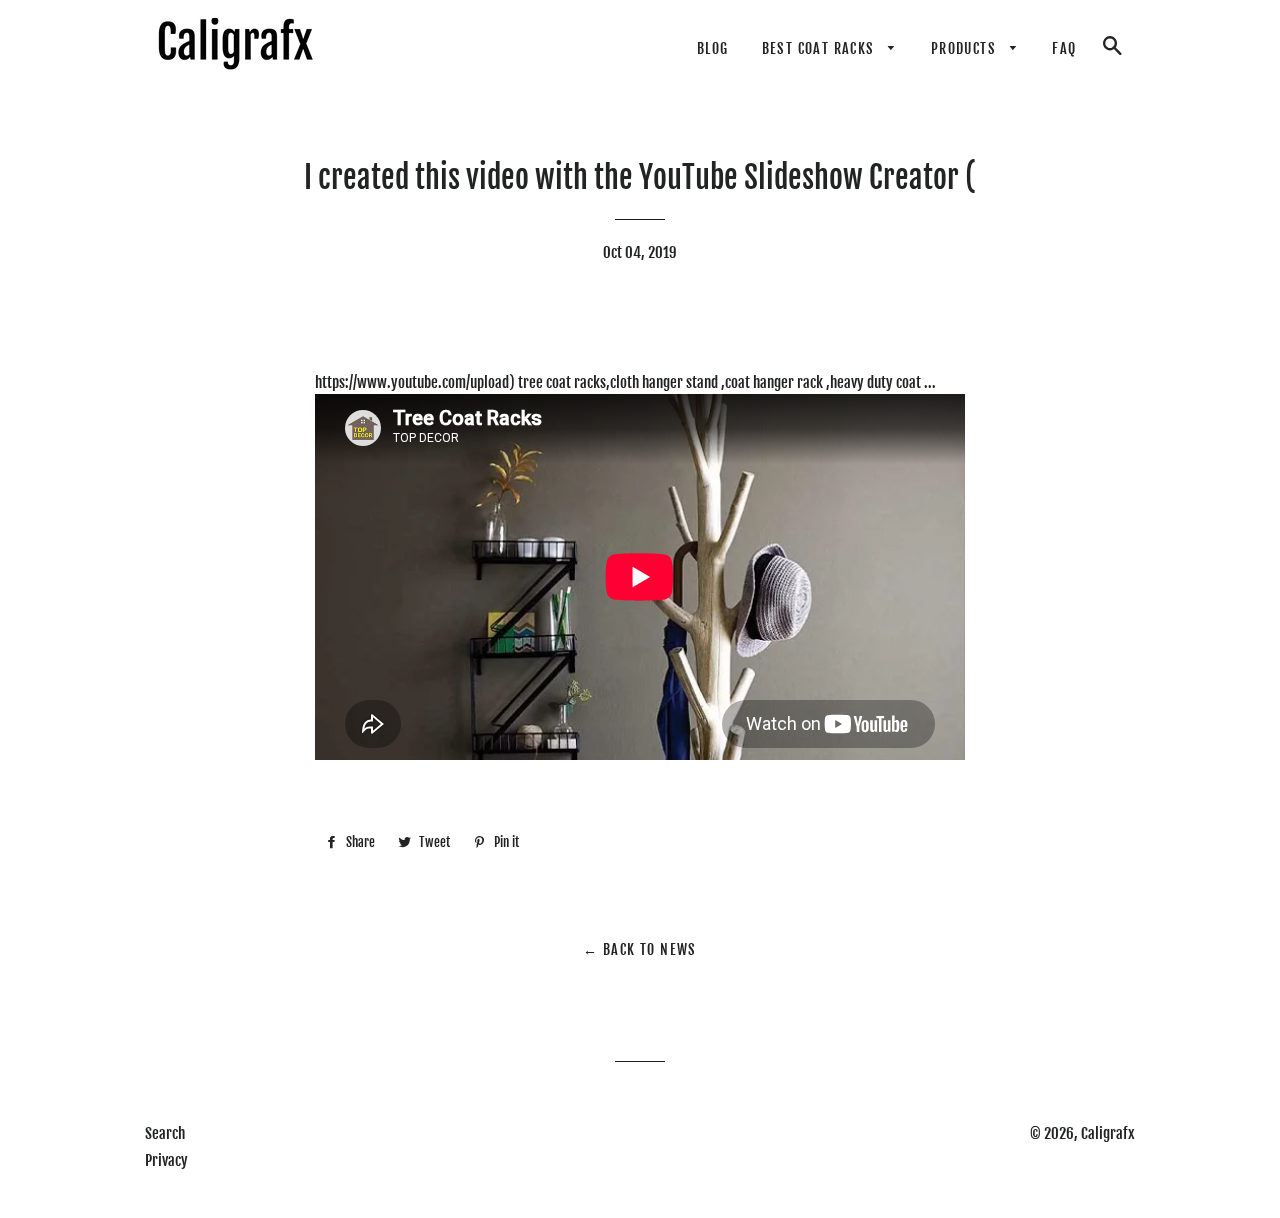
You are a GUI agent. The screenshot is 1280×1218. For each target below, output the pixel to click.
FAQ (1064, 48)
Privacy (166, 1160)
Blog (713, 48)
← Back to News (640, 949)
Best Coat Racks (820, 48)
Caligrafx (1108, 1133)
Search (165, 1133)
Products (966, 48)
